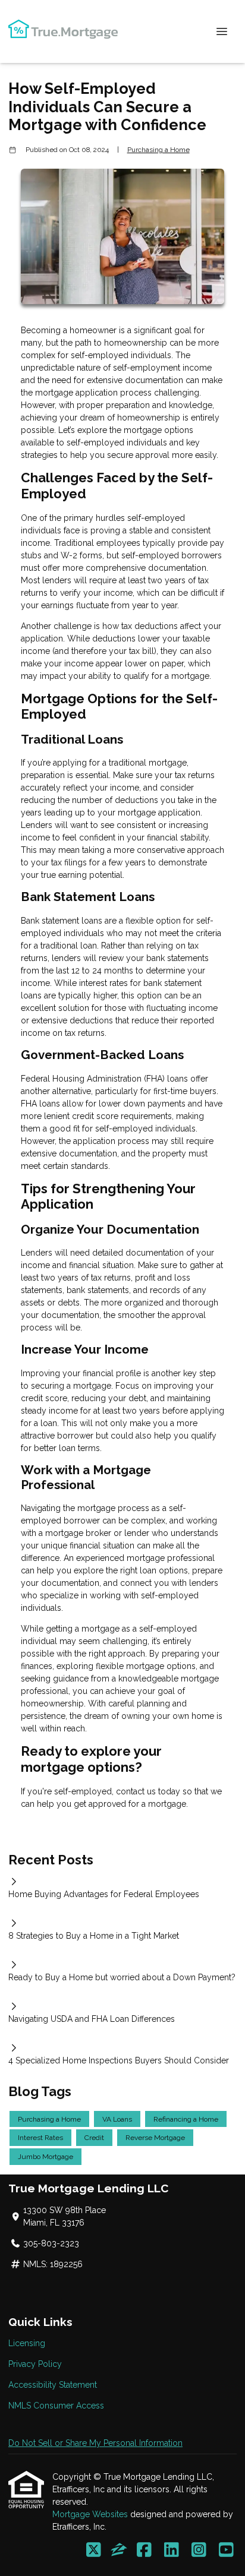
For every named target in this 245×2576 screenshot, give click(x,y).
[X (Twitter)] (94, 2550)
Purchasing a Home (158, 150)
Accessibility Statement (53, 2385)
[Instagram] (199, 2550)
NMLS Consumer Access (56, 2406)
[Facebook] (144, 2550)
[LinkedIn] (172, 2550)
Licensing (27, 2343)
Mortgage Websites (91, 2514)
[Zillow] (119, 2550)
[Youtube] (226, 2550)
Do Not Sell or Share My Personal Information (95, 2443)
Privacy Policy (35, 2364)
